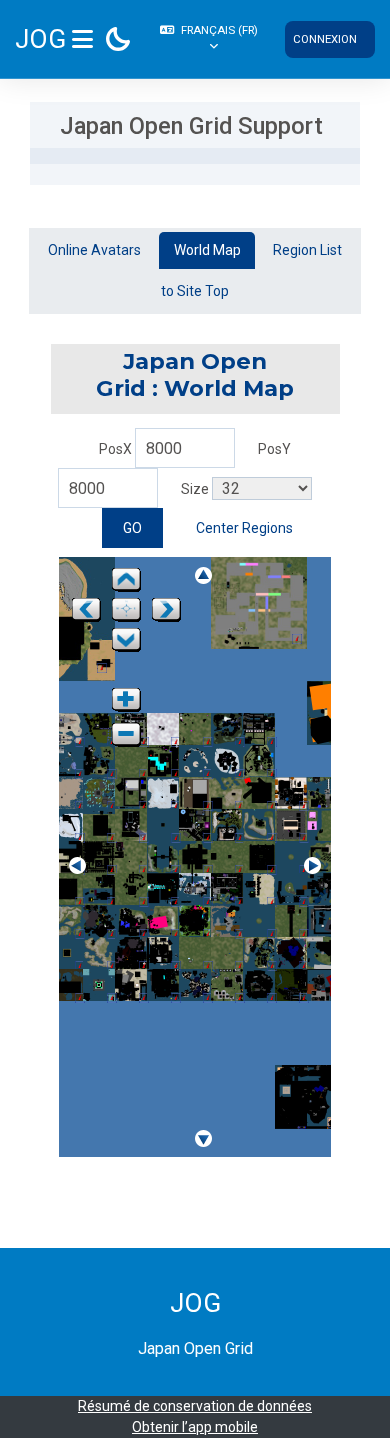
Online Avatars (94, 250)
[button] (211, 39)
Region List (307, 250)
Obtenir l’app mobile (195, 1427)
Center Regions (244, 528)
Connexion (325, 39)
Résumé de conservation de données (195, 1406)
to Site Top (195, 291)
